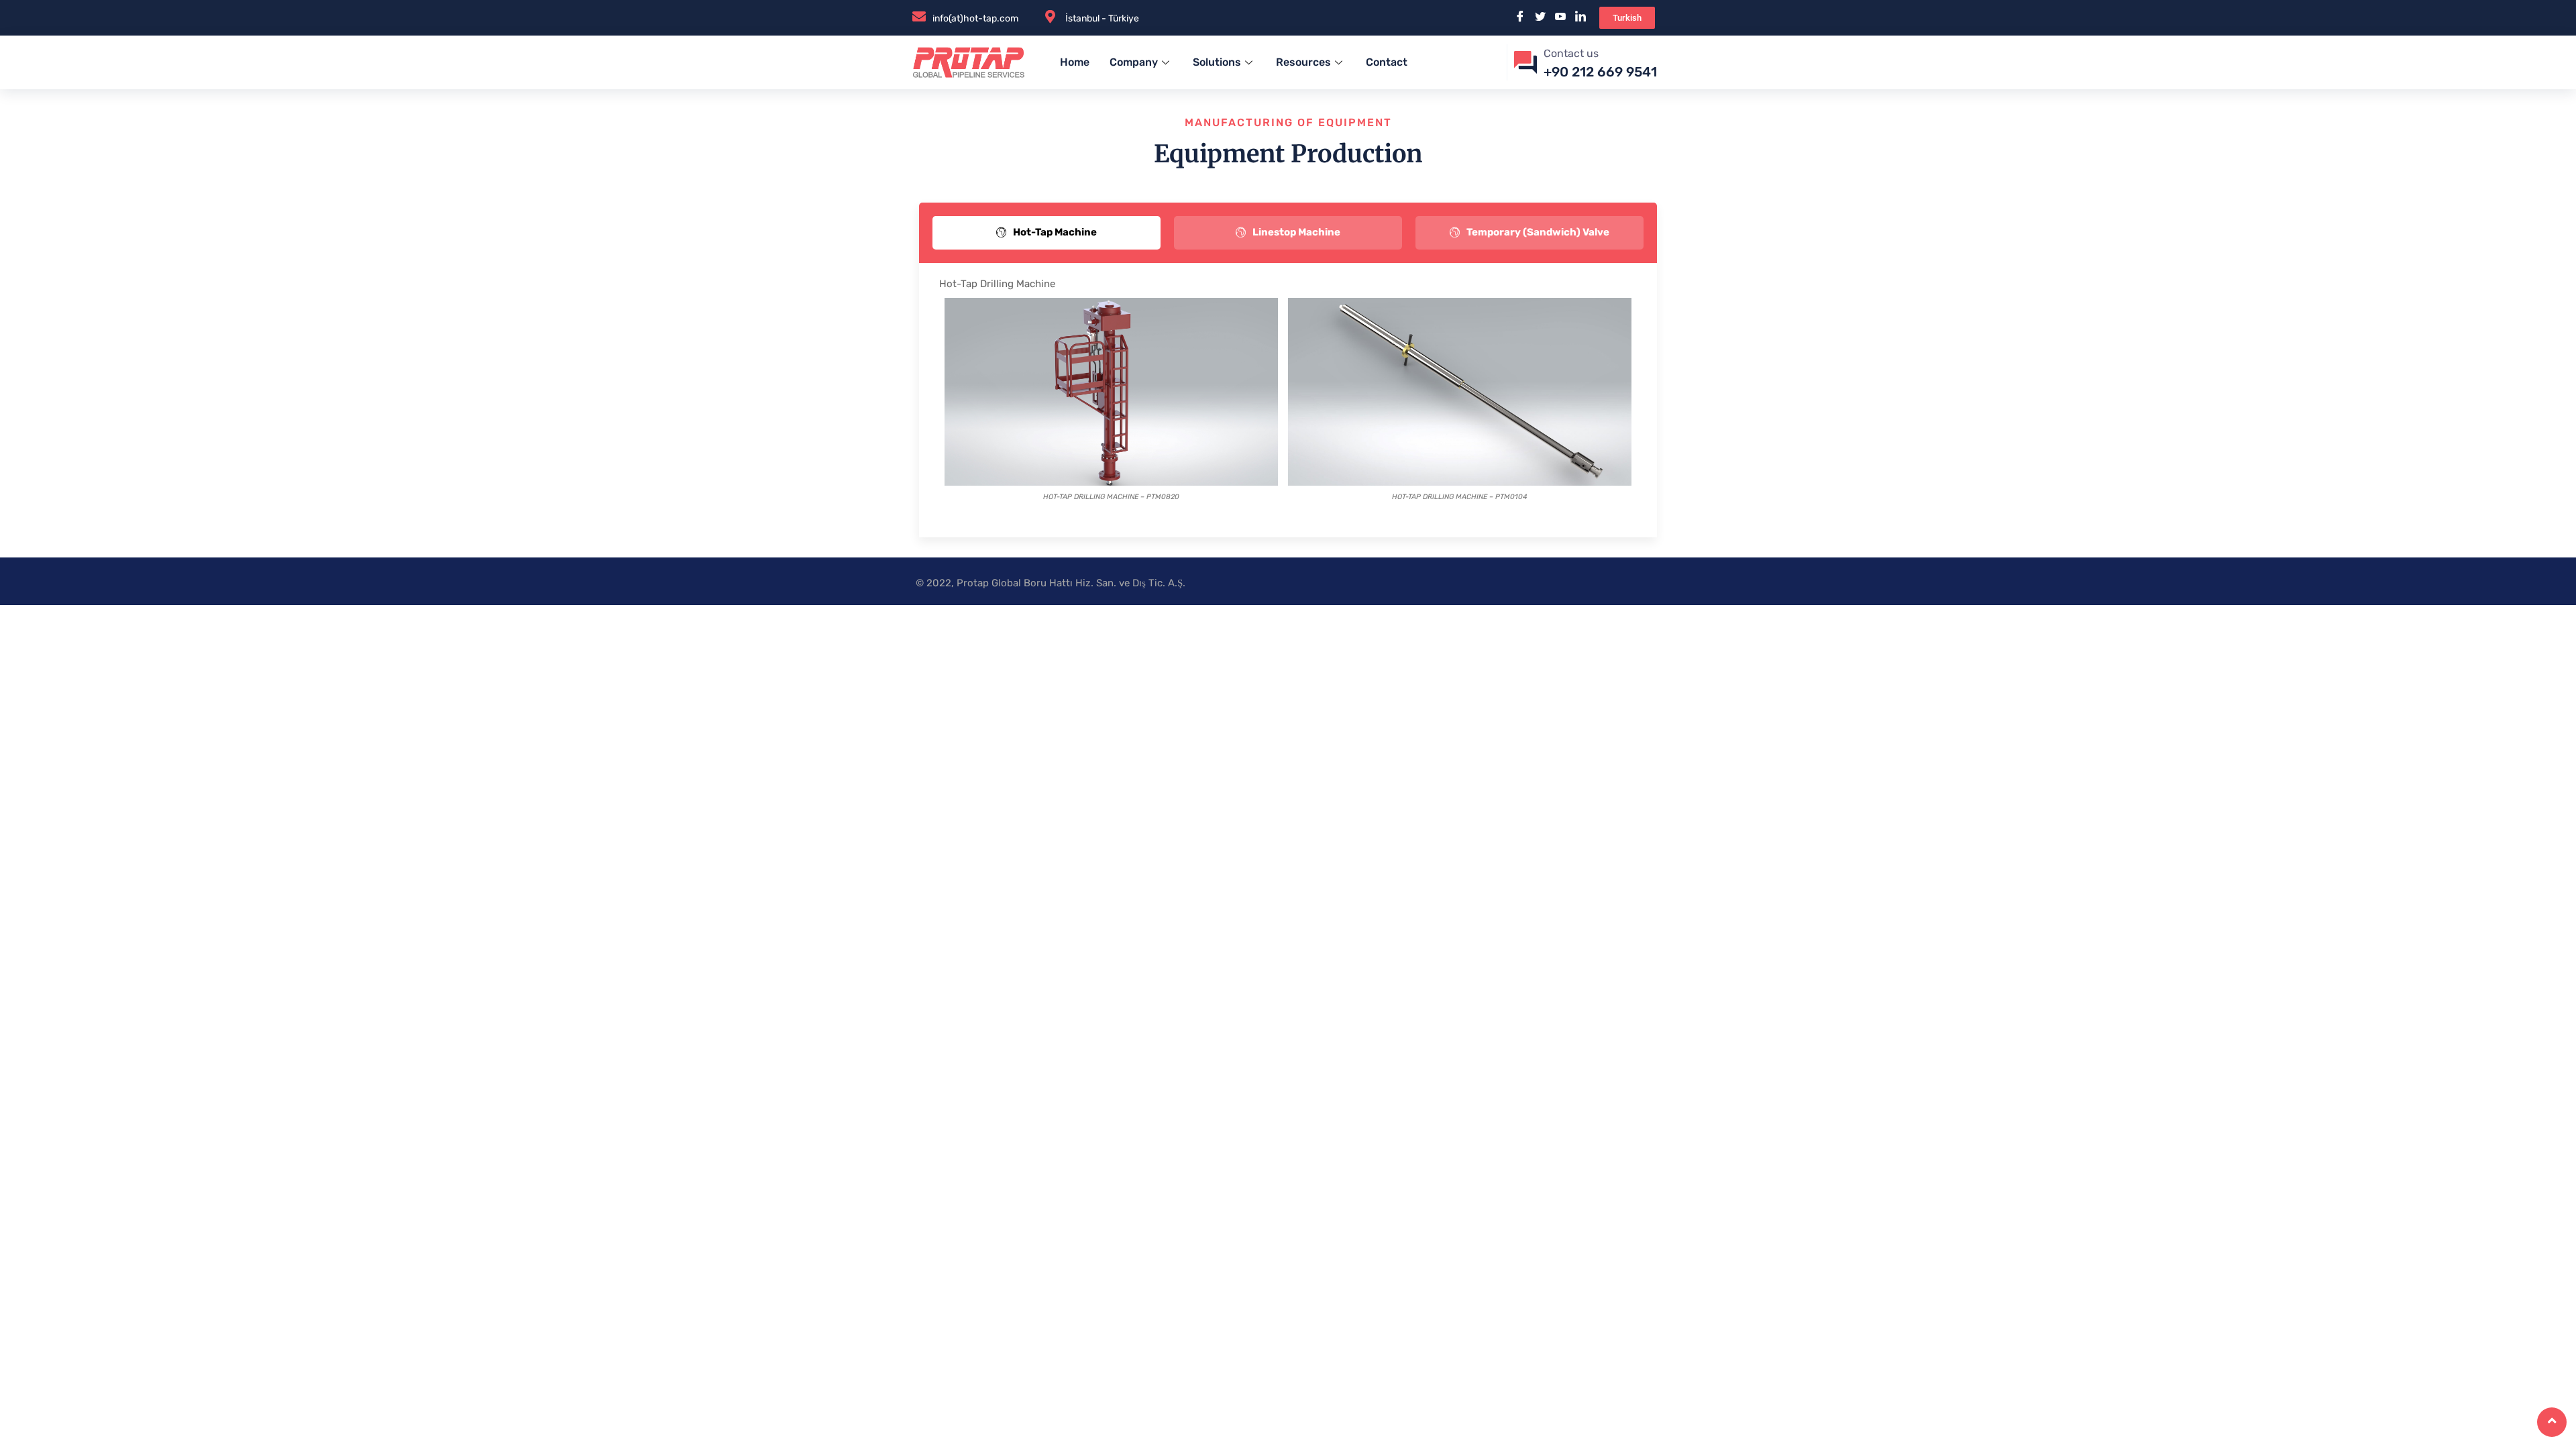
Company (1134, 62)
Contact (1387, 62)
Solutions (1217, 62)
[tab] (1046, 232)
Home (1075, 62)
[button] (1627, 18)
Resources (1303, 62)
